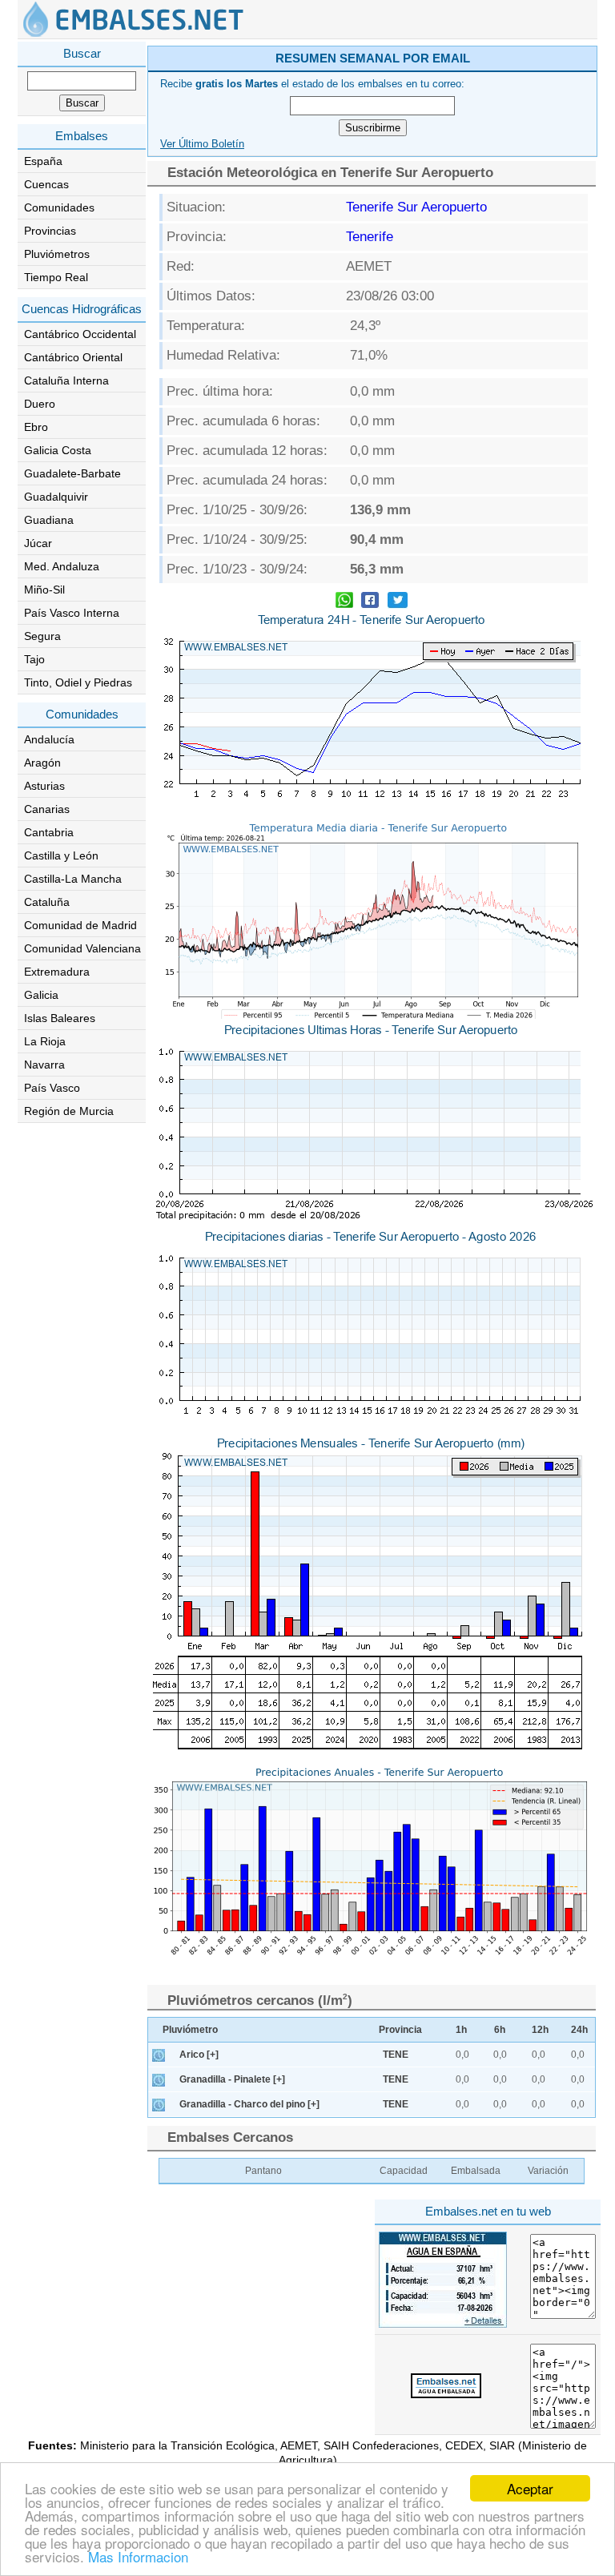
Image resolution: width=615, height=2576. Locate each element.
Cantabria (49, 832)
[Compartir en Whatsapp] (344, 602)
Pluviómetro (190, 2030)
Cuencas (46, 184)
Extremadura (57, 972)
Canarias (47, 809)
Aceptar (530, 2488)
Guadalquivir (56, 497)
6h (500, 2030)
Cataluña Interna (66, 380)
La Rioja (45, 1041)
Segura (42, 636)
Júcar (38, 543)
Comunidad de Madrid (80, 925)
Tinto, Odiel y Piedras (78, 682)
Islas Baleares (60, 1018)
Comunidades (59, 207)
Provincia (400, 2030)
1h (461, 2030)
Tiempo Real (56, 277)
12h (540, 2030)
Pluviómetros (57, 254)
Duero (40, 404)
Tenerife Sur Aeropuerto (416, 207)
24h (579, 2030)
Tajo (34, 659)
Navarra (44, 1065)
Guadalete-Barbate (72, 473)
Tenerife (370, 237)
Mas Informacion (138, 2556)
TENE (396, 2055)
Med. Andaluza (62, 566)
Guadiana (49, 520)
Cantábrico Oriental (73, 357)
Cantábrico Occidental (80, 334)
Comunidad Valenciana (82, 948)
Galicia (41, 995)
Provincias (50, 231)
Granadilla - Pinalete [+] (232, 2079)
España (43, 161)
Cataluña (47, 902)
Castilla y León (61, 855)
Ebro (36, 427)
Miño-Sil (44, 590)
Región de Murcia (69, 1111)
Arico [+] (199, 2055)
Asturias (44, 786)
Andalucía (49, 739)
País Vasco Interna (72, 613)
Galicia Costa (58, 450)
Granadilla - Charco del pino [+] (249, 2104)
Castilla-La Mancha (73, 879)
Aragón (42, 763)
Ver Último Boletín (202, 144)
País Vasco (52, 1088)
